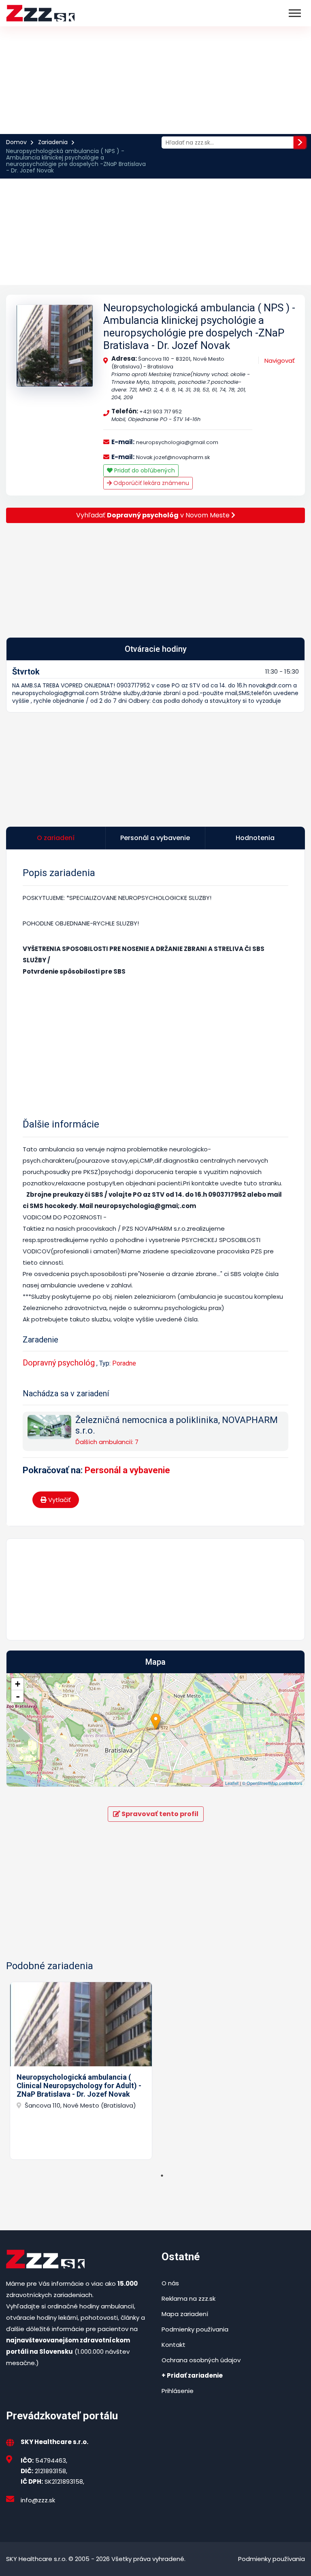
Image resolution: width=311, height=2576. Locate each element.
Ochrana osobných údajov (201, 2360)
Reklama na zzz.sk (189, 2298)
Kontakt (174, 2345)
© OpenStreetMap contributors (272, 1783)
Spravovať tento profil (159, 1814)
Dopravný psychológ (59, 1363)
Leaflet (232, 1783)
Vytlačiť (59, 1500)
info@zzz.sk (38, 2500)
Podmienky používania (195, 2329)
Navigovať (280, 361)
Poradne (124, 1363)
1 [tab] (162, 2176)
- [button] (18, 1696)
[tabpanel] (81, 2071)
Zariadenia (53, 142)
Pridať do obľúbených (144, 470)
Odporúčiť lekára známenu (150, 483)
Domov (16, 142)
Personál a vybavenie (127, 1470)
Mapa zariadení (185, 2314)
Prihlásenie (178, 2391)
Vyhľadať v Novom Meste (154, 515)
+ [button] (18, 1684)
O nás (170, 2283)
